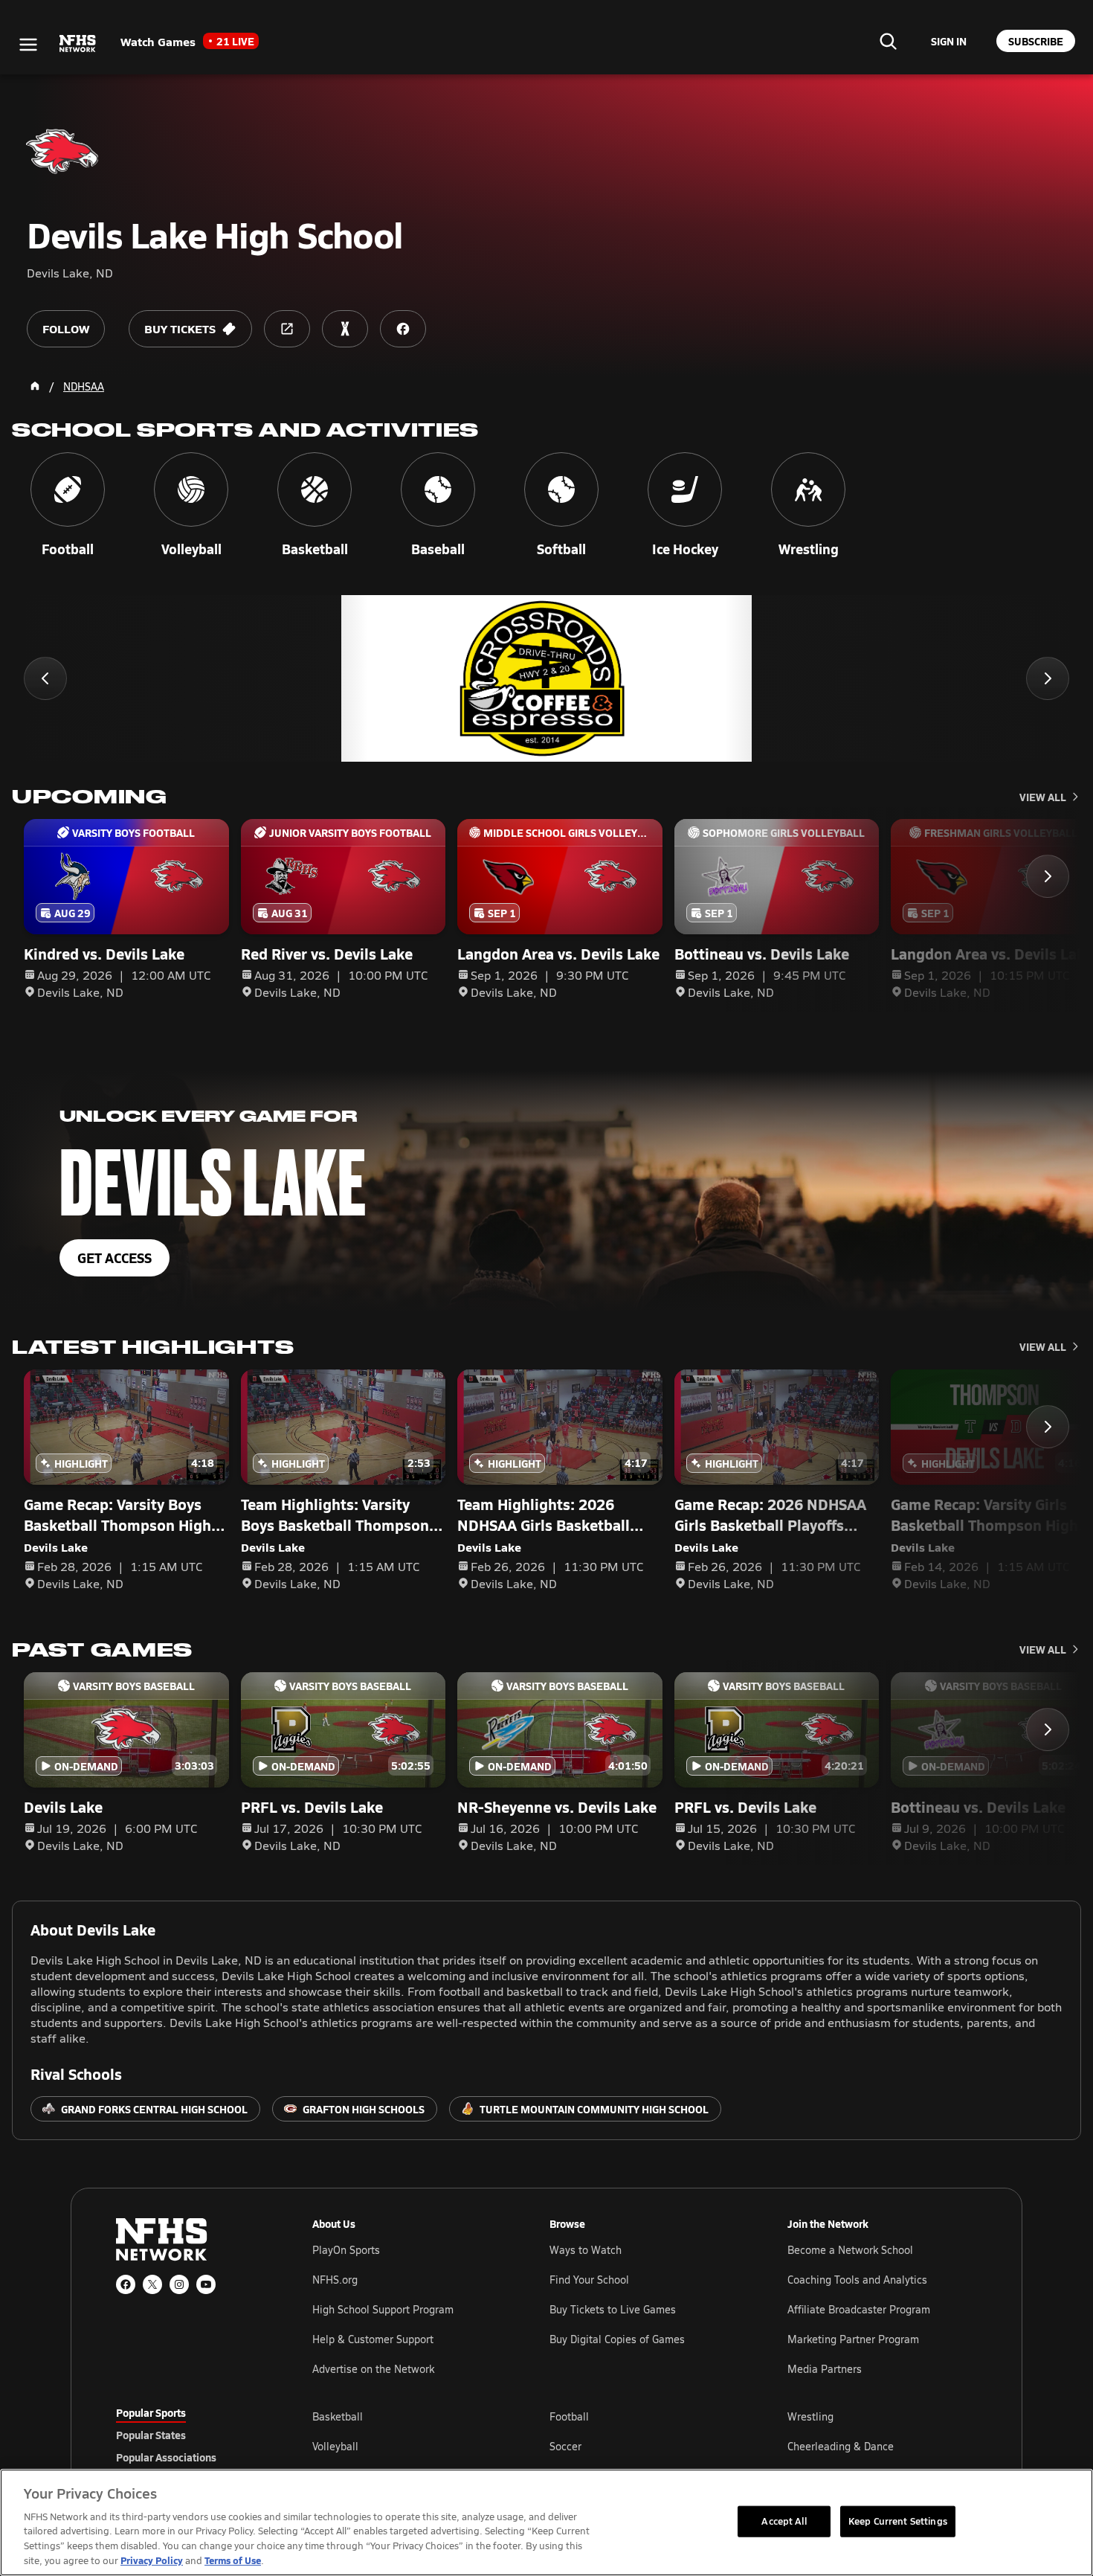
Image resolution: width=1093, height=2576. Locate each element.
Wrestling (810, 2416)
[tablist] (190, 2435)
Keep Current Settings (898, 2521)
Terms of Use (233, 2560)
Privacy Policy (152, 2560)
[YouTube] (206, 2284)
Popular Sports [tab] (151, 2412)
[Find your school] (888, 41)
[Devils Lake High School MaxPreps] (345, 329)
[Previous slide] (45, 678)
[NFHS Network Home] (78, 44)
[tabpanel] (645, 2446)
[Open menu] (28, 45)
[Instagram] (179, 2284)
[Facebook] (126, 2284)
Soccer (565, 2446)
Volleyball (335, 2446)
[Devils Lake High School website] (287, 329)
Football (569, 2416)
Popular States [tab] (151, 2435)
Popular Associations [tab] (166, 2457)
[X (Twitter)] (152, 2284)
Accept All (784, 2521)
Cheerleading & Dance (841, 2446)
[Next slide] (1048, 678)
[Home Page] (35, 386)
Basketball (338, 2416)
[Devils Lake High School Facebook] (403, 329)
